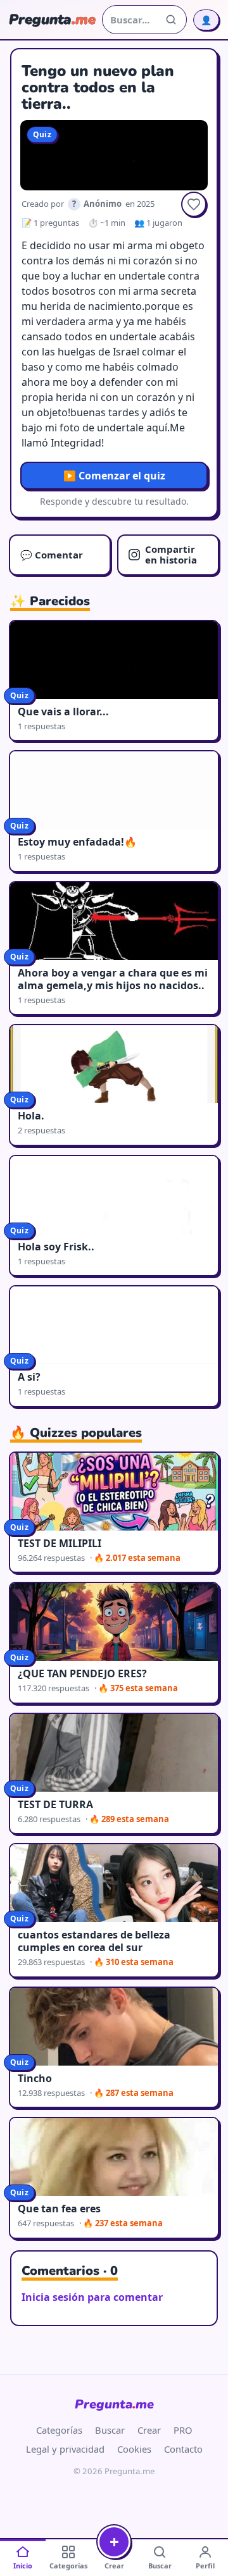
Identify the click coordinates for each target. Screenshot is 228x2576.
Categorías (59, 2430)
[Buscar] (171, 20)
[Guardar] (194, 204)
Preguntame (114, 2404)
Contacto (183, 2449)
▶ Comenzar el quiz (114, 476)
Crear (149, 2430)
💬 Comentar (52, 555)
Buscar (110, 2430)
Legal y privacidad (65, 2449)
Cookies (134, 2449)
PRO (183, 2430)
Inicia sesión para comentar (92, 2297)
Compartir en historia (171, 554)
